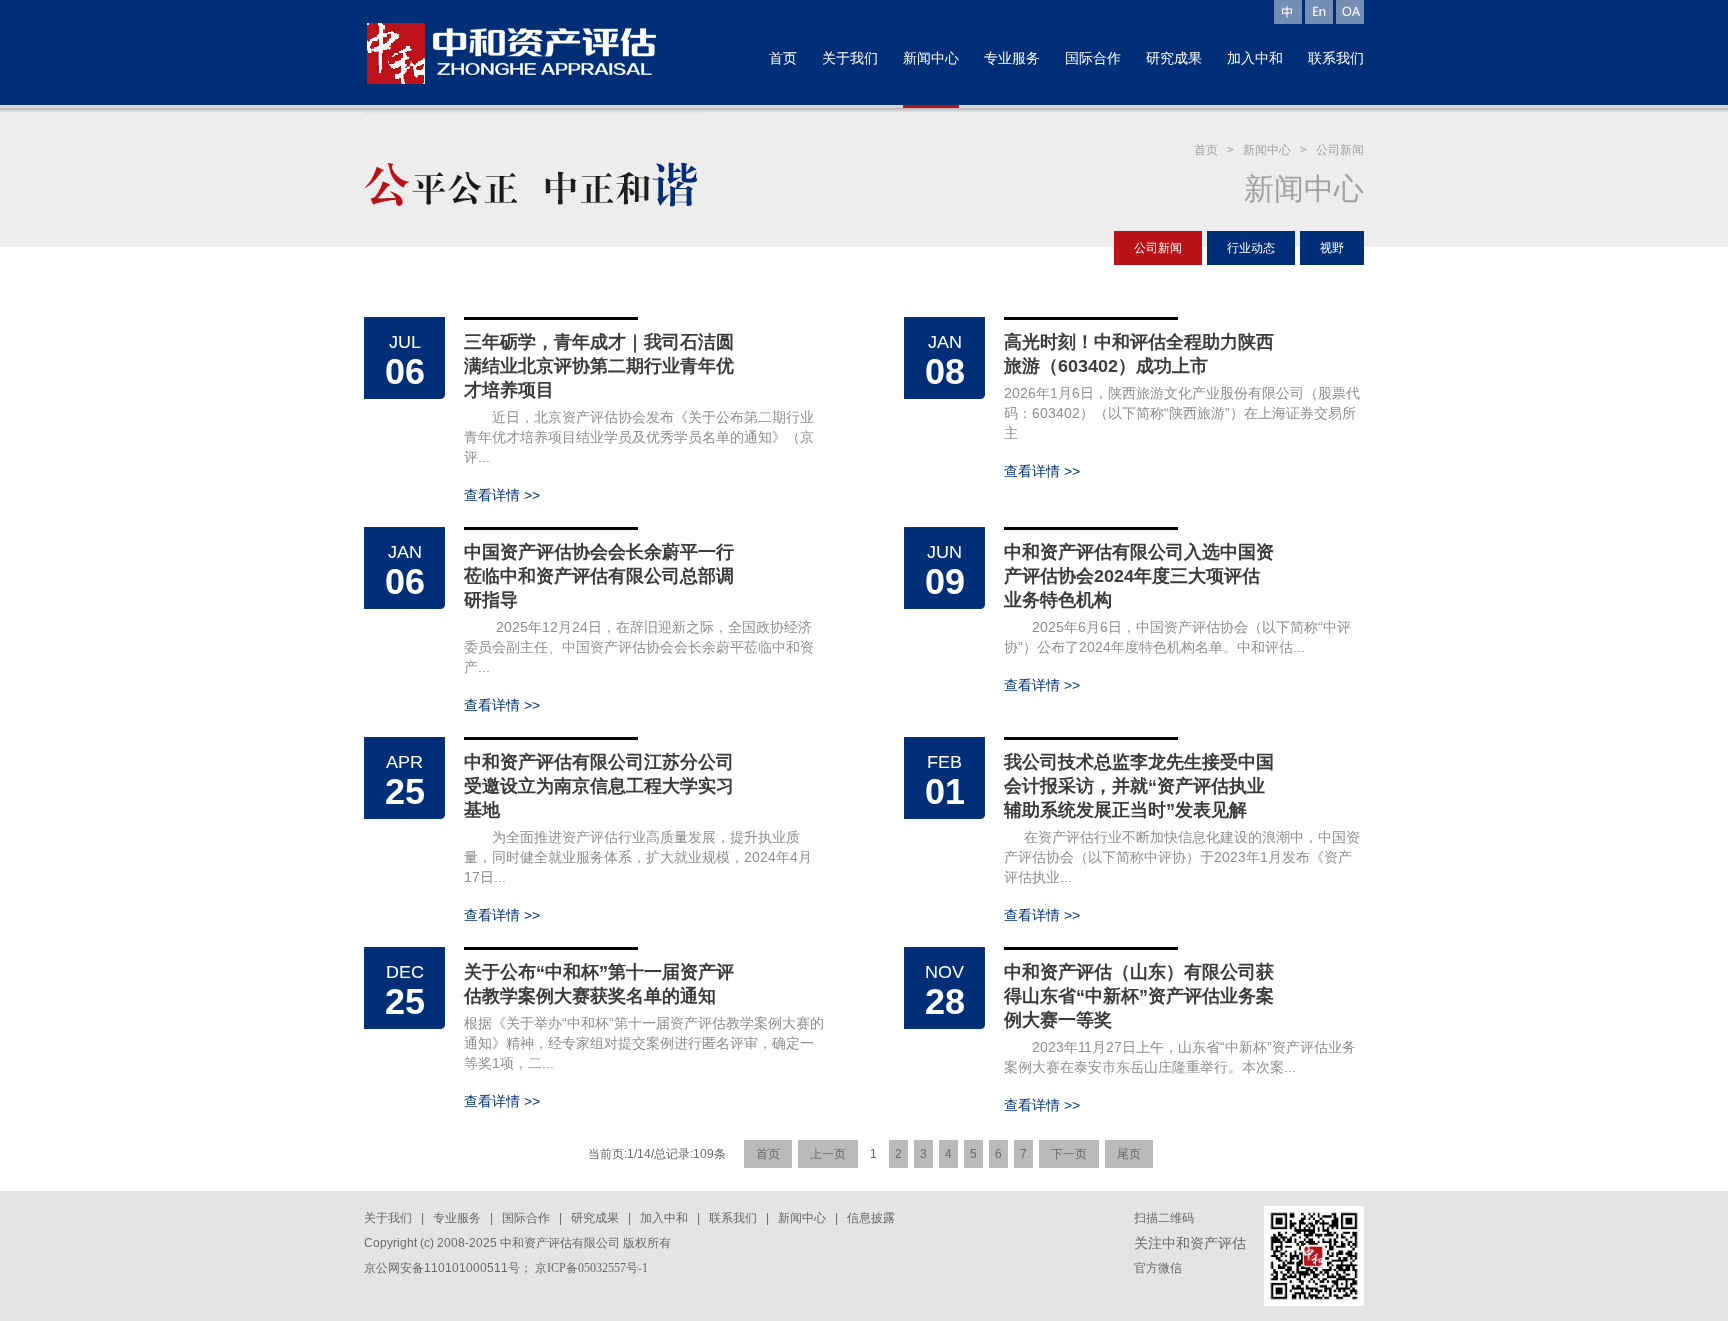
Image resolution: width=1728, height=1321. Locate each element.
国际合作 (526, 1218)
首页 (1206, 150)
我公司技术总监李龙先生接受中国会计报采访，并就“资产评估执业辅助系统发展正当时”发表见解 (1139, 786)
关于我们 (388, 1218)
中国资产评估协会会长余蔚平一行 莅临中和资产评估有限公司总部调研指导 (599, 576)
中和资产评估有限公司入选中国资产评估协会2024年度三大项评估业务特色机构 (1139, 576)
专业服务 (457, 1218)
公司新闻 (1340, 150)
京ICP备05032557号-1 (591, 1268)
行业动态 (1251, 248)
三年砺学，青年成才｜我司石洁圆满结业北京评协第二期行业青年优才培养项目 (599, 366)
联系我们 (733, 1218)
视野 (1332, 248)
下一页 (1069, 1154)
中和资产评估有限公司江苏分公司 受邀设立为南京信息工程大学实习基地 (599, 786)
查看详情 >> (502, 495)
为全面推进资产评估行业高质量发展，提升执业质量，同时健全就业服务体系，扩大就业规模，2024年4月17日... (638, 857)
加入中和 (664, 1218)
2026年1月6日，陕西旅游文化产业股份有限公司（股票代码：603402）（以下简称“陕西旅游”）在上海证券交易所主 (1182, 413)
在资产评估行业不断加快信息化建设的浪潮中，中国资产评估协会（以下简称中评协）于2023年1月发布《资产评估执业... (1182, 857)
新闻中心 (1267, 150)
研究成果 (595, 1218)
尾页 (1129, 1154)
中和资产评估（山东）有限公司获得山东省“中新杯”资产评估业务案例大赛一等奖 (1139, 996)
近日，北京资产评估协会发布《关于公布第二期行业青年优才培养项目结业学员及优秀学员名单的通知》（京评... (639, 437)
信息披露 (871, 1218)
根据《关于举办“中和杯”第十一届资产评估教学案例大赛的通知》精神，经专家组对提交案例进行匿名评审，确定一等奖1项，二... (644, 1043)
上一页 (828, 1154)
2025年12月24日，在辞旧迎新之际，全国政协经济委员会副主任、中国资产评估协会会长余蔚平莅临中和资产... (639, 647)
